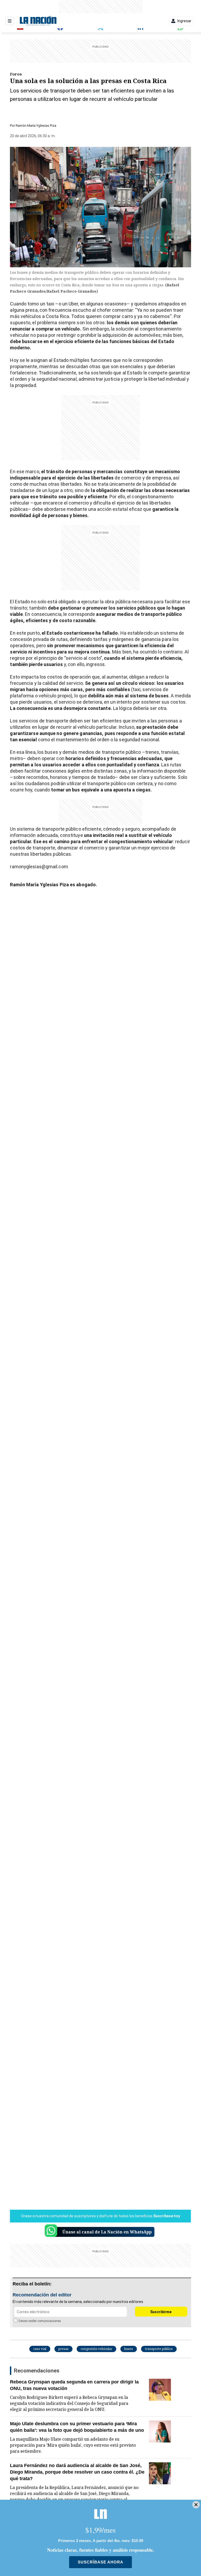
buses (129, 2349)
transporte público (159, 2349)
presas (63, 2349)
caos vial (40, 2349)
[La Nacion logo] (38, 21)
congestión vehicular (96, 2349)
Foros (16, 74)
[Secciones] (10, 21)
